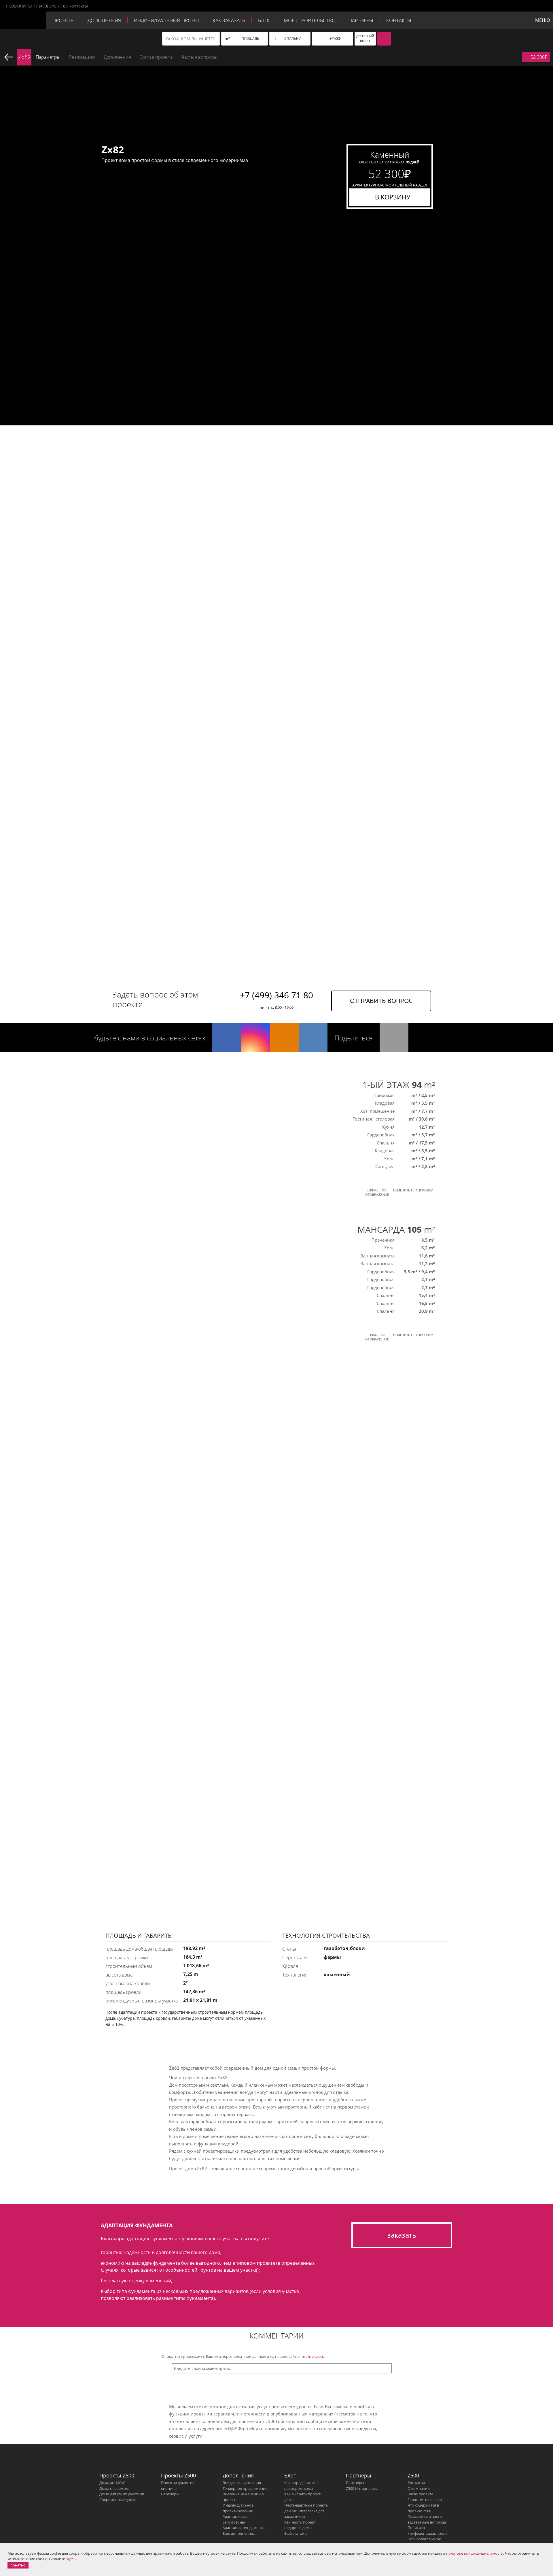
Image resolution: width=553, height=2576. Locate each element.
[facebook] (227, 1038)
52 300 (539, 57)
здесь (71, 2559)
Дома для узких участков (122, 2494)
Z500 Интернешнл (362, 2488)
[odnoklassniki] (284, 1038)
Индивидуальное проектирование (238, 2508)
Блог (264, 20)
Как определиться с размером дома (302, 2486)
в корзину (393, 197)
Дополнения (104, 20)
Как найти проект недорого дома (300, 2525)
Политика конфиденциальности (427, 2530)
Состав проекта (156, 57)
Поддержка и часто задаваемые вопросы (427, 2519)
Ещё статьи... (296, 2533)
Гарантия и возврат (425, 2500)
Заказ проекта (420, 2494)
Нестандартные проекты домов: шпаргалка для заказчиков (306, 2511)
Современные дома (117, 2500)
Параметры (48, 57)
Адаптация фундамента (244, 2528)
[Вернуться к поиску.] (9, 57)
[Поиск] (384, 39)
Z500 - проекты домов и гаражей (23, 20)
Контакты (399, 20)
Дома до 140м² (112, 2483)
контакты (79, 6)
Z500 (413, 2475)
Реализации (82, 57)
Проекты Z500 (117, 2475)
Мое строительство (310, 20)
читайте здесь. (312, 2356)
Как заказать (229, 20)
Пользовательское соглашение (424, 2542)
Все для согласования (242, 2483)
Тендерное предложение (245, 2488)
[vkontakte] (313, 1038)
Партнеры (361, 20)
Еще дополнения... (239, 2533)
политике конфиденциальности (475, 2553)
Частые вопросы (199, 57)
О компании (419, 2488)
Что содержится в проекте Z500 (423, 2508)
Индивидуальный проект (167, 20)
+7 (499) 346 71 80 (50, 6)
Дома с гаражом (114, 2488)
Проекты (64, 20)
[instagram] (255, 1038)
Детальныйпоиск (365, 38)
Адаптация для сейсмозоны (236, 2519)
